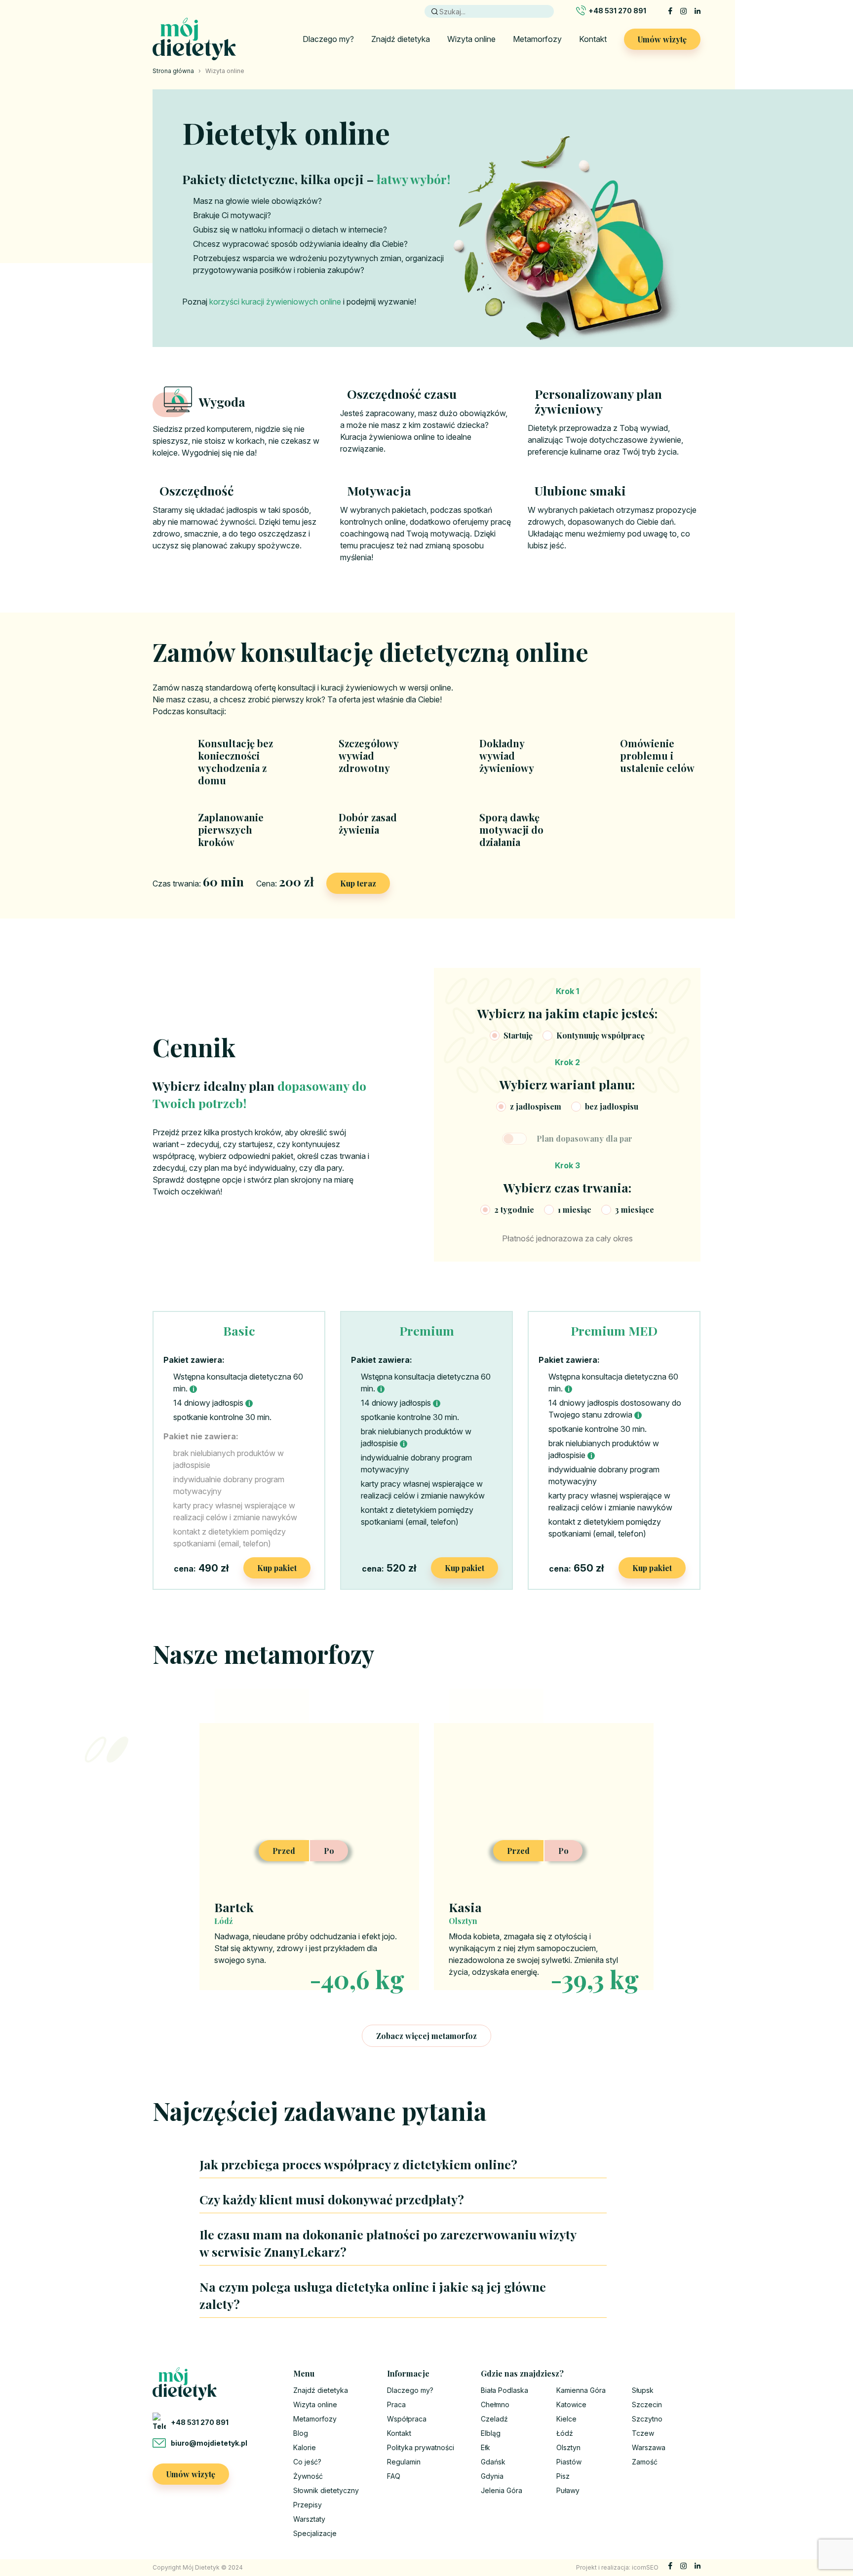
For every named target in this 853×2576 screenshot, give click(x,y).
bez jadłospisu (612, 1106)
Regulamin (404, 2462)
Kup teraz (358, 883)
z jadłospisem (536, 1106)
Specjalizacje (315, 2533)
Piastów (569, 2462)
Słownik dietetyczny (326, 2490)
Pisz (563, 2476)
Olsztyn (568, 2447)
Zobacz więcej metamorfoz (426, 2036)
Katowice (571, 2404)
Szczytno (647, 2419)
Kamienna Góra (581, 2390)
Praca (396, 2404)
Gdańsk (493, 2462)
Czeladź (494, 2419)
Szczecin (647, 2404)
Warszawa (649, 2447)
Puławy (568, 2490)
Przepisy (308, 2505)
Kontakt (593, 39)
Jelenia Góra (502, 2490)
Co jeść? (307, 2462)
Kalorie (305, 2447)
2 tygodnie (514, 1210)
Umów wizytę (662, 39)
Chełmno (495, 2404)
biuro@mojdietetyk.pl (209, 2443)
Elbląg (491, 2433)
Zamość (645, 2462)
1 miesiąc (575, 1210)
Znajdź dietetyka (401, 39)
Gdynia (492, 2476)
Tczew (643, 2433)
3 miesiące (635, 1210)
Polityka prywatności (421, 2447)
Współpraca (407, 2419)
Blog (301, 2433)
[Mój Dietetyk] (194, 39)
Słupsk (643, 2390)
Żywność (308, 2476)
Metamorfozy (537, 39)
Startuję (518, 1035)
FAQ (394, 2476)
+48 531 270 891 (617, 11)
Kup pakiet (277, 1568)
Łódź (565, 2433)
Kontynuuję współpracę (601, 1035)
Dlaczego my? (328, 39)
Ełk (485, 2447)
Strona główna (173, 71)
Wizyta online (471, 39)
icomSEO (645, 2567)
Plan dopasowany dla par (584, 1138)
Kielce (566, 2419)
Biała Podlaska (504, 2390)
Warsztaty (309, 2519)
